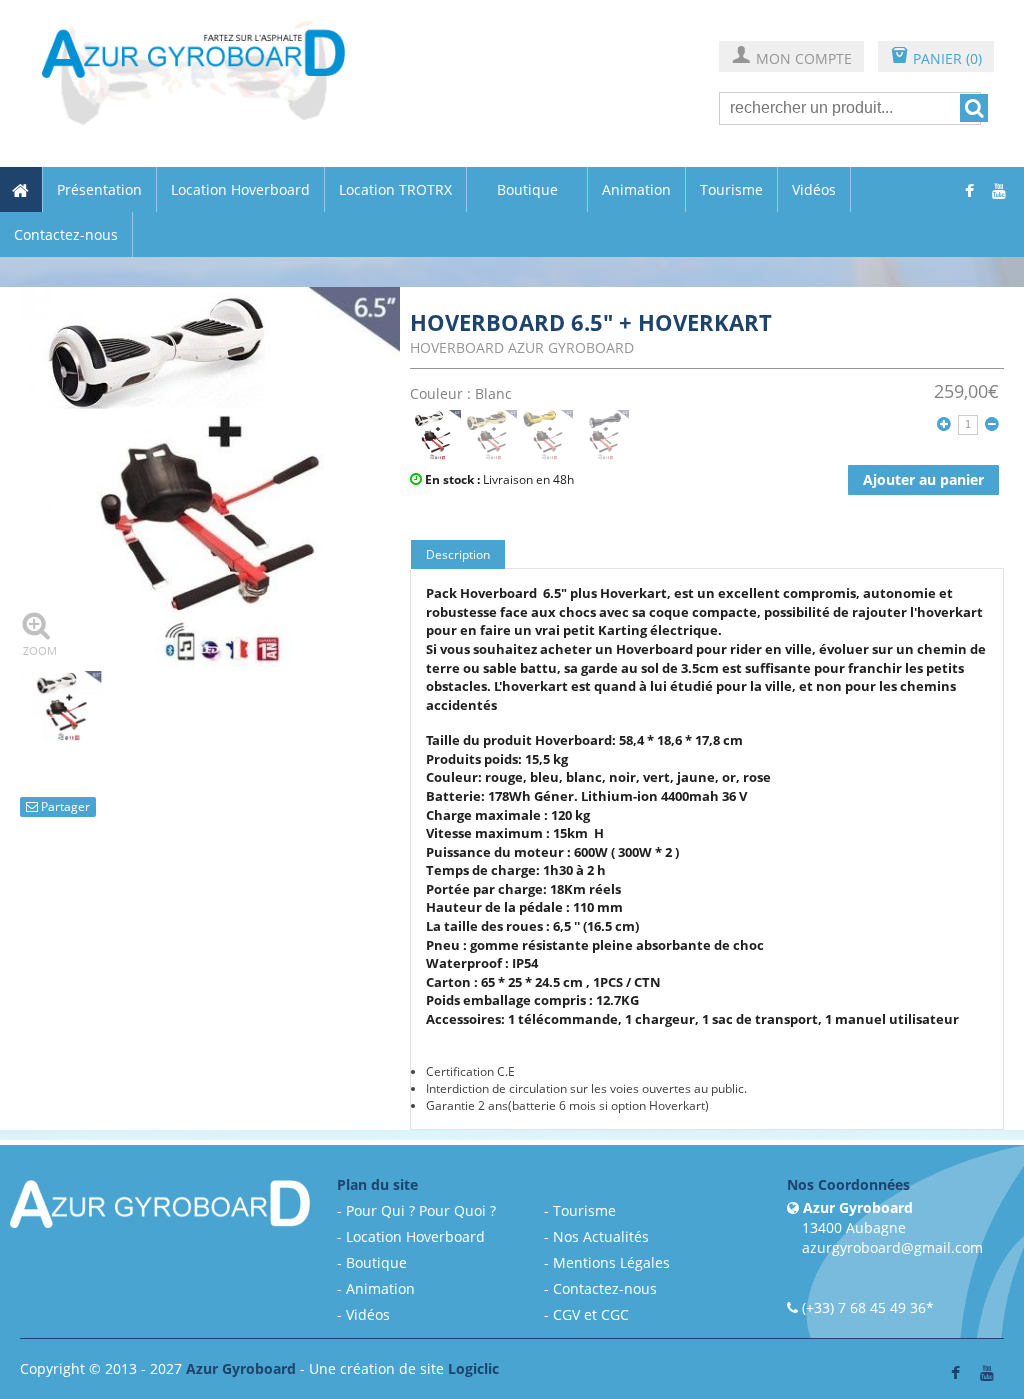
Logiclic (473, 1368)
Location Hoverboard (240, 190)
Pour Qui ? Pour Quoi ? (421, 1210)
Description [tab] (458, 554)
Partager (64, 806)
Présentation (99, 190)
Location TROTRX (395, 190)
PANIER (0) (936, 57)
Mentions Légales (611, 1262)
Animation (636, 190)
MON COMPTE (791, 57)
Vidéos (814, 190)
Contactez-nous (66, 235)
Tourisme (731, 190)
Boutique (527, 189)
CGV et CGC (591, 1314)
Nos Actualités (601, 1236)
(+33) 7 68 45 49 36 (864, 1307)
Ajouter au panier (923, 479)
